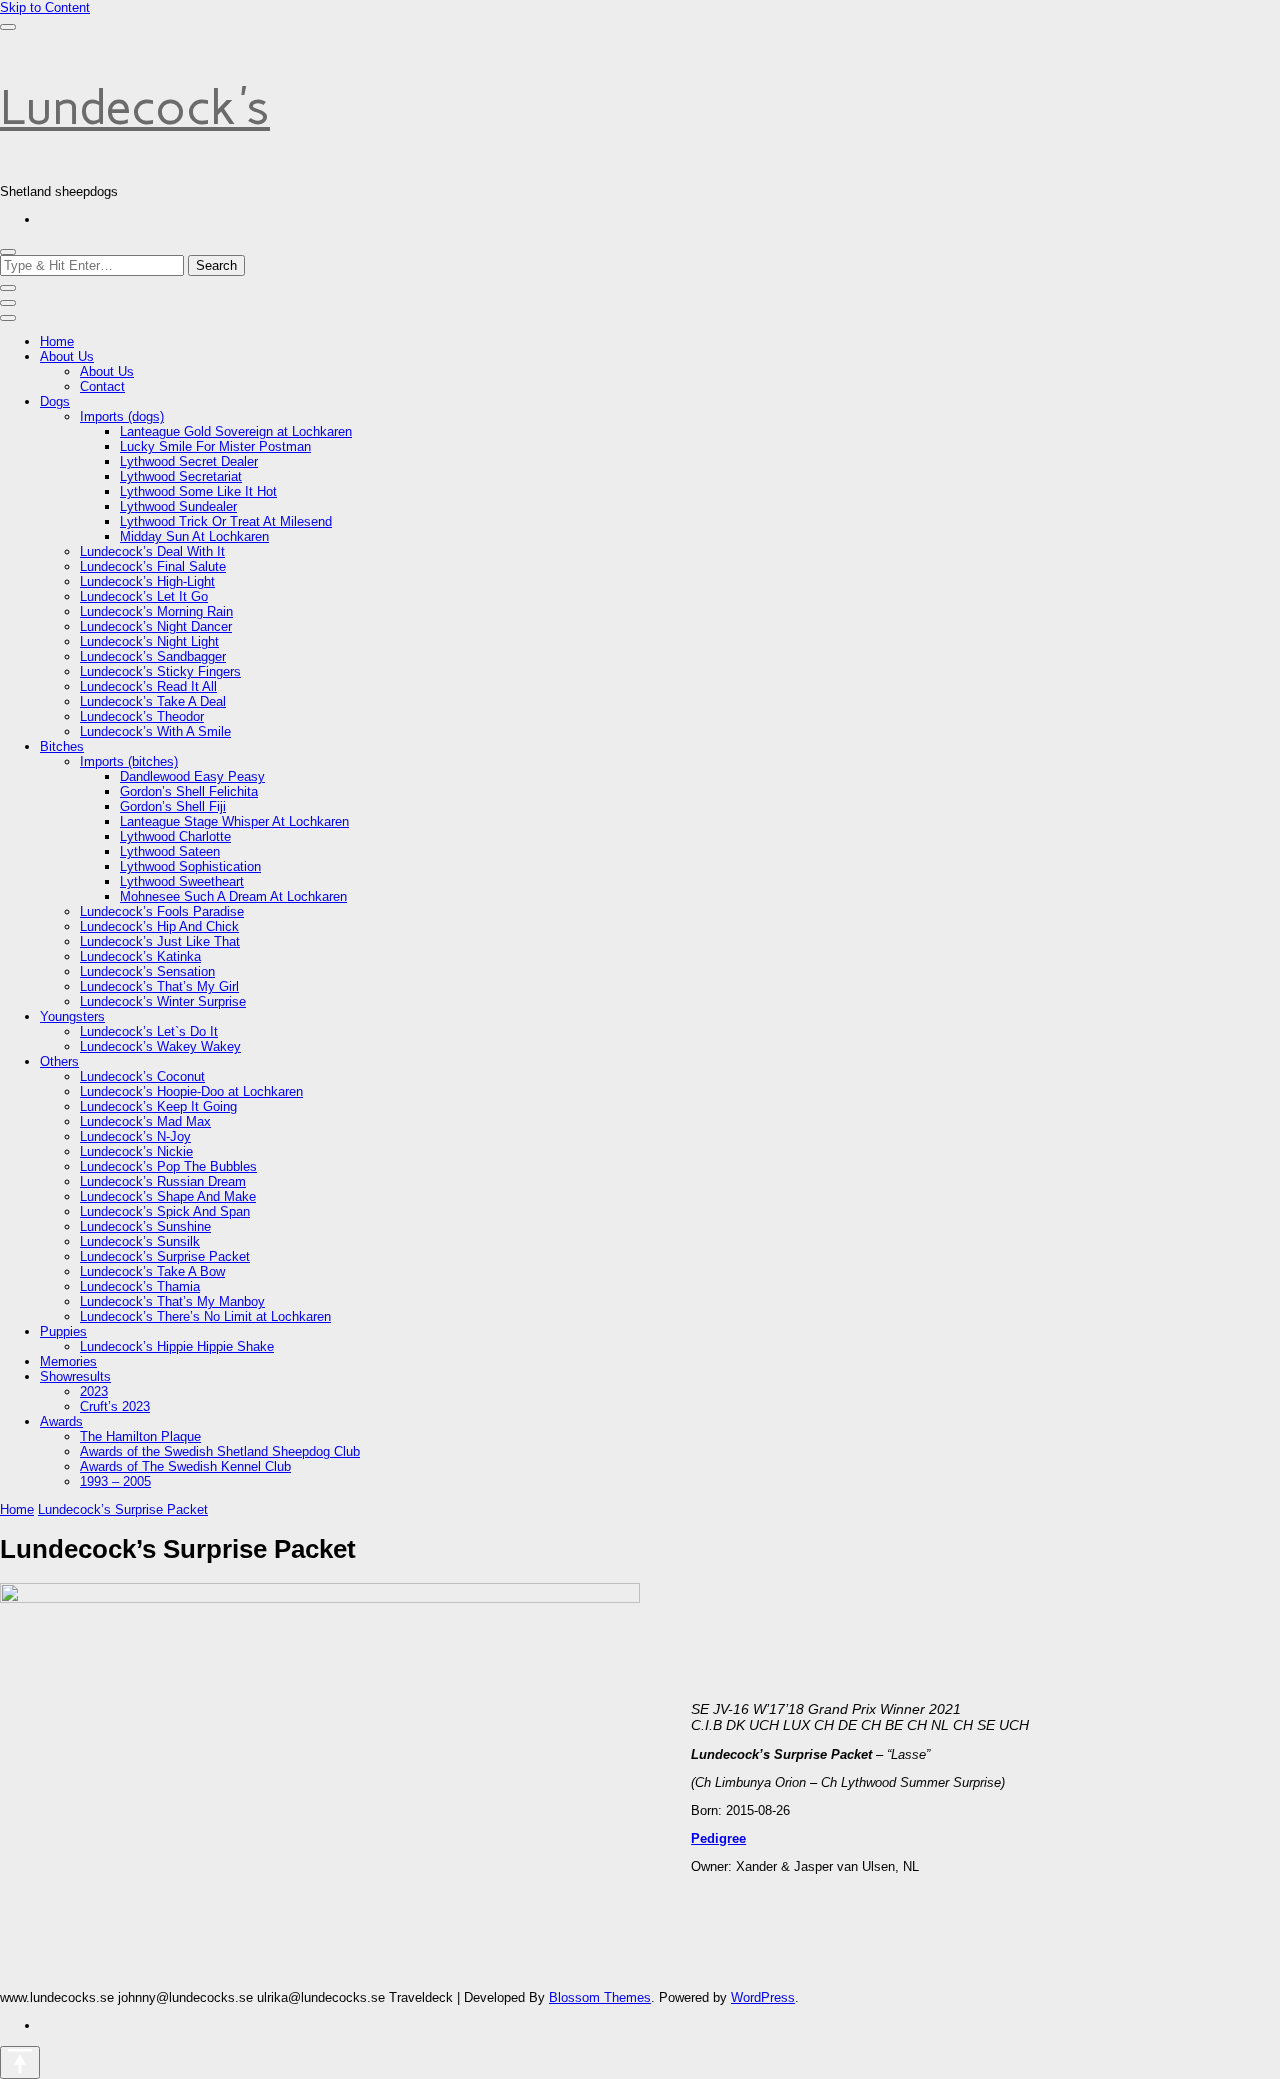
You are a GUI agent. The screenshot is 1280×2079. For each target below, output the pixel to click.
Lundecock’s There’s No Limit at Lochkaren (205, 1316)
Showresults (75, 1376)
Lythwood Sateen (170, 851)
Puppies (63, 1331)
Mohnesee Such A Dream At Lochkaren (233, 896)
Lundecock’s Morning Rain (156, 611)
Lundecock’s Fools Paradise (162, 911)
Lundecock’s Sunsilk (140, 1241)
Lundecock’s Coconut (142, 1076)
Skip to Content (45, 7)
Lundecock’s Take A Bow (152, 1271)
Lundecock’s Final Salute (153, 566)
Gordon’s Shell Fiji (173, 806)
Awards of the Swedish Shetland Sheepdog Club (220, 1451)
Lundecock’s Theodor (142, 716)
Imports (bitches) (129, 761)
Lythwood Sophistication (190, 866)
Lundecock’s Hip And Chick (159, 926)
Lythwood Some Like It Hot (198, 491)
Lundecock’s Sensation (147, 971)
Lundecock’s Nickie (136, 1151)
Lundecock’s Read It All (148, 686)
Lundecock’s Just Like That (160, 941)
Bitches (62, 746)
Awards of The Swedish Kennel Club (185, 1466)
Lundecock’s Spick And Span (165, 1211)
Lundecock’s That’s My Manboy (172, 1301)
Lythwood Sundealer (178, 506)
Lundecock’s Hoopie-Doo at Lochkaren (191, 1091)
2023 (94, 1391)
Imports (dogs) (122, 416)
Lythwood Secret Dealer (189, 461)
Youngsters (72, 1016)
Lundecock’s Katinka (140, 956)
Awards (61, 1421)
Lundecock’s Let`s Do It (149, 1031)
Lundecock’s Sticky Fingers (160, 671)
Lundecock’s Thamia (140, 1286)
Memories (68, 1361)
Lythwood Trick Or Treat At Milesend (226, 521)
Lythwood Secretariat (181, 476)
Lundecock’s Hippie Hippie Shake (177, 1346)
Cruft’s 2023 (115, 1406)
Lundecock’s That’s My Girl (159, 986)
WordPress (763, 1997)
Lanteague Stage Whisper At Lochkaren (234, 821)
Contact (102, 386)
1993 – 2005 (115, 1481)
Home (57, 341)
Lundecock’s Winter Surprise (163, 1001)
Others (59, 1061)
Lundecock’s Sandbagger (153, 656)
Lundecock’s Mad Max (145, 1121)
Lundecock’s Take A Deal (153, 701)
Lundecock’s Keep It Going (158, 1106)
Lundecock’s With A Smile (155, 731)
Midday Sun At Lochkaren (194, 536)
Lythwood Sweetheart (182, 881)
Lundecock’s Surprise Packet (165, 1256)
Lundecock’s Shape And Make (168, 1196)
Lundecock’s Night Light (149, 641)
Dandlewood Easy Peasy (192, 776)
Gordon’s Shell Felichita (189, 791)
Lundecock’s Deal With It (152, 551)
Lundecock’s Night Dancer (156, 626)
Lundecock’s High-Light (147, 581)
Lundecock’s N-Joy (135, 1136)
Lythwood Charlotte (175, 836)
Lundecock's (135, 107)
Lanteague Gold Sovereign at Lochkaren (236, 431)
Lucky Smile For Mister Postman (215, 446)
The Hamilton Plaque (140, 1436)
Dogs (55, 401)
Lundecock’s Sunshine (145, 1226)
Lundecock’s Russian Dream (163, 1181)
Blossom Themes (600, 1997)
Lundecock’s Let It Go (144, 596)
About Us (67, 356)
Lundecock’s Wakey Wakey (160, 1046)
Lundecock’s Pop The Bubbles (168, 1166)
